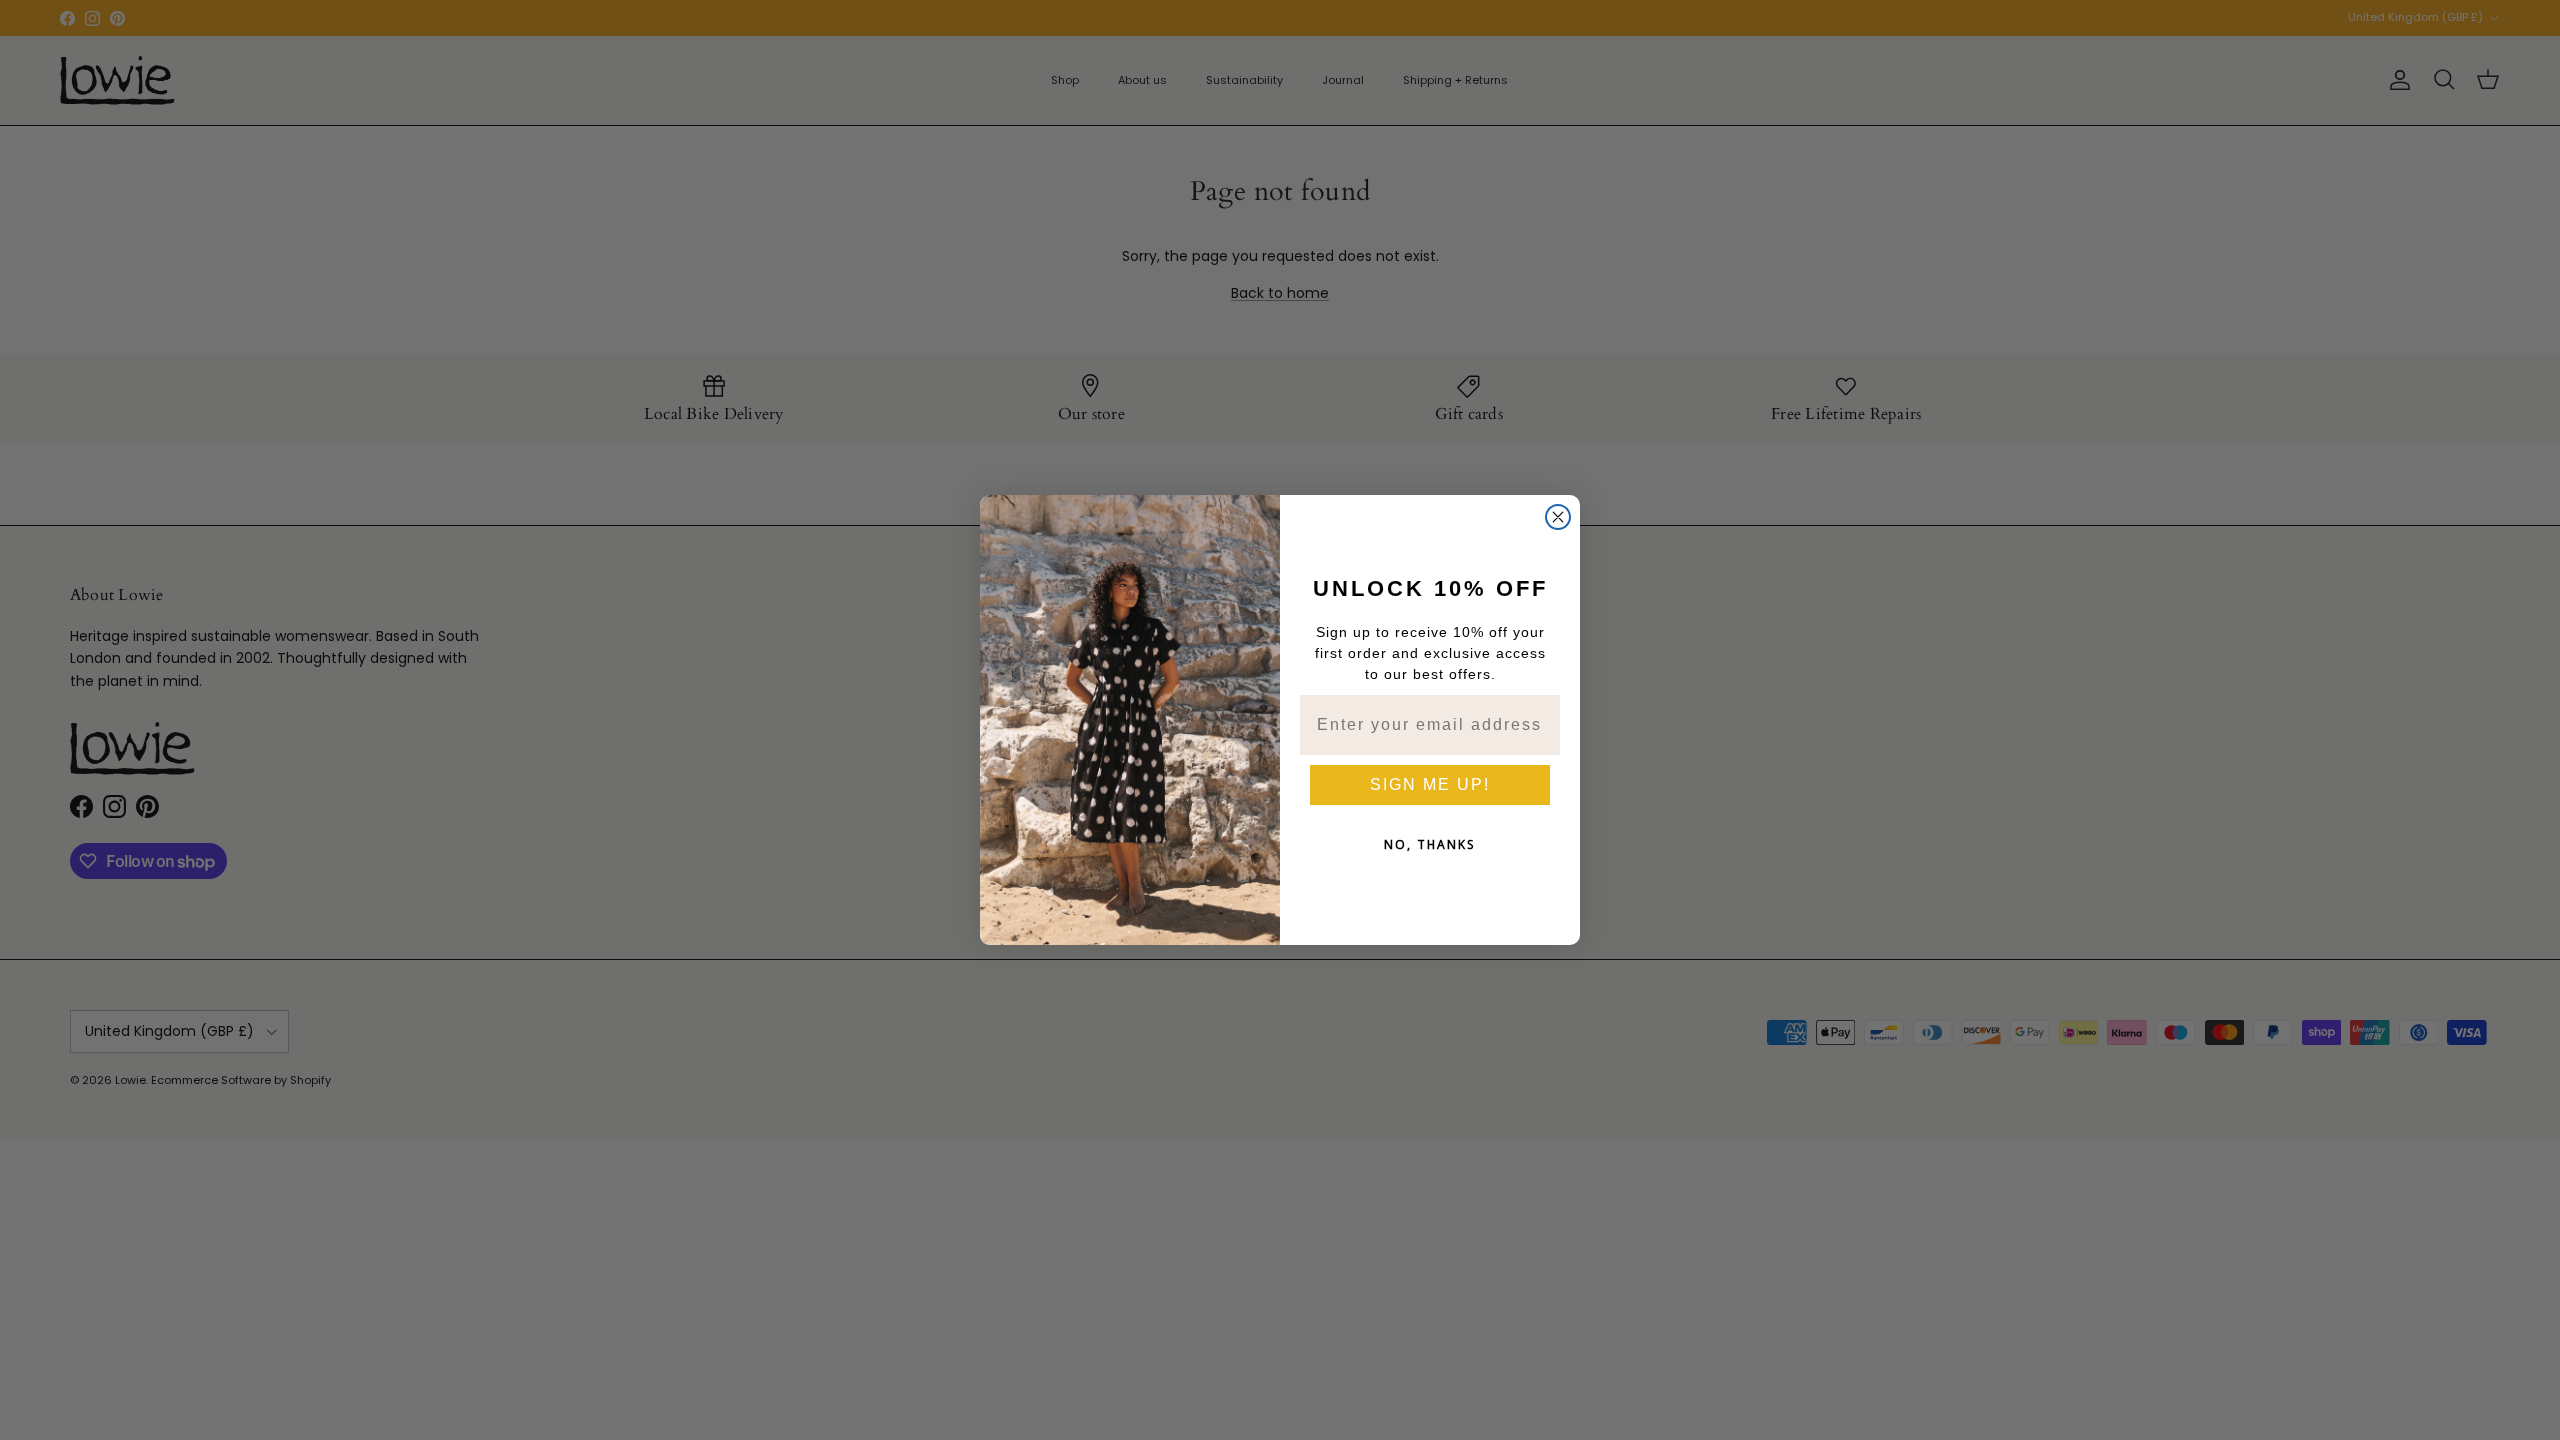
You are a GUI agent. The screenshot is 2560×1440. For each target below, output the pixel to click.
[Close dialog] (1558, 517)
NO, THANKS (1430, 844)
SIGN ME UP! (1430, 784)
